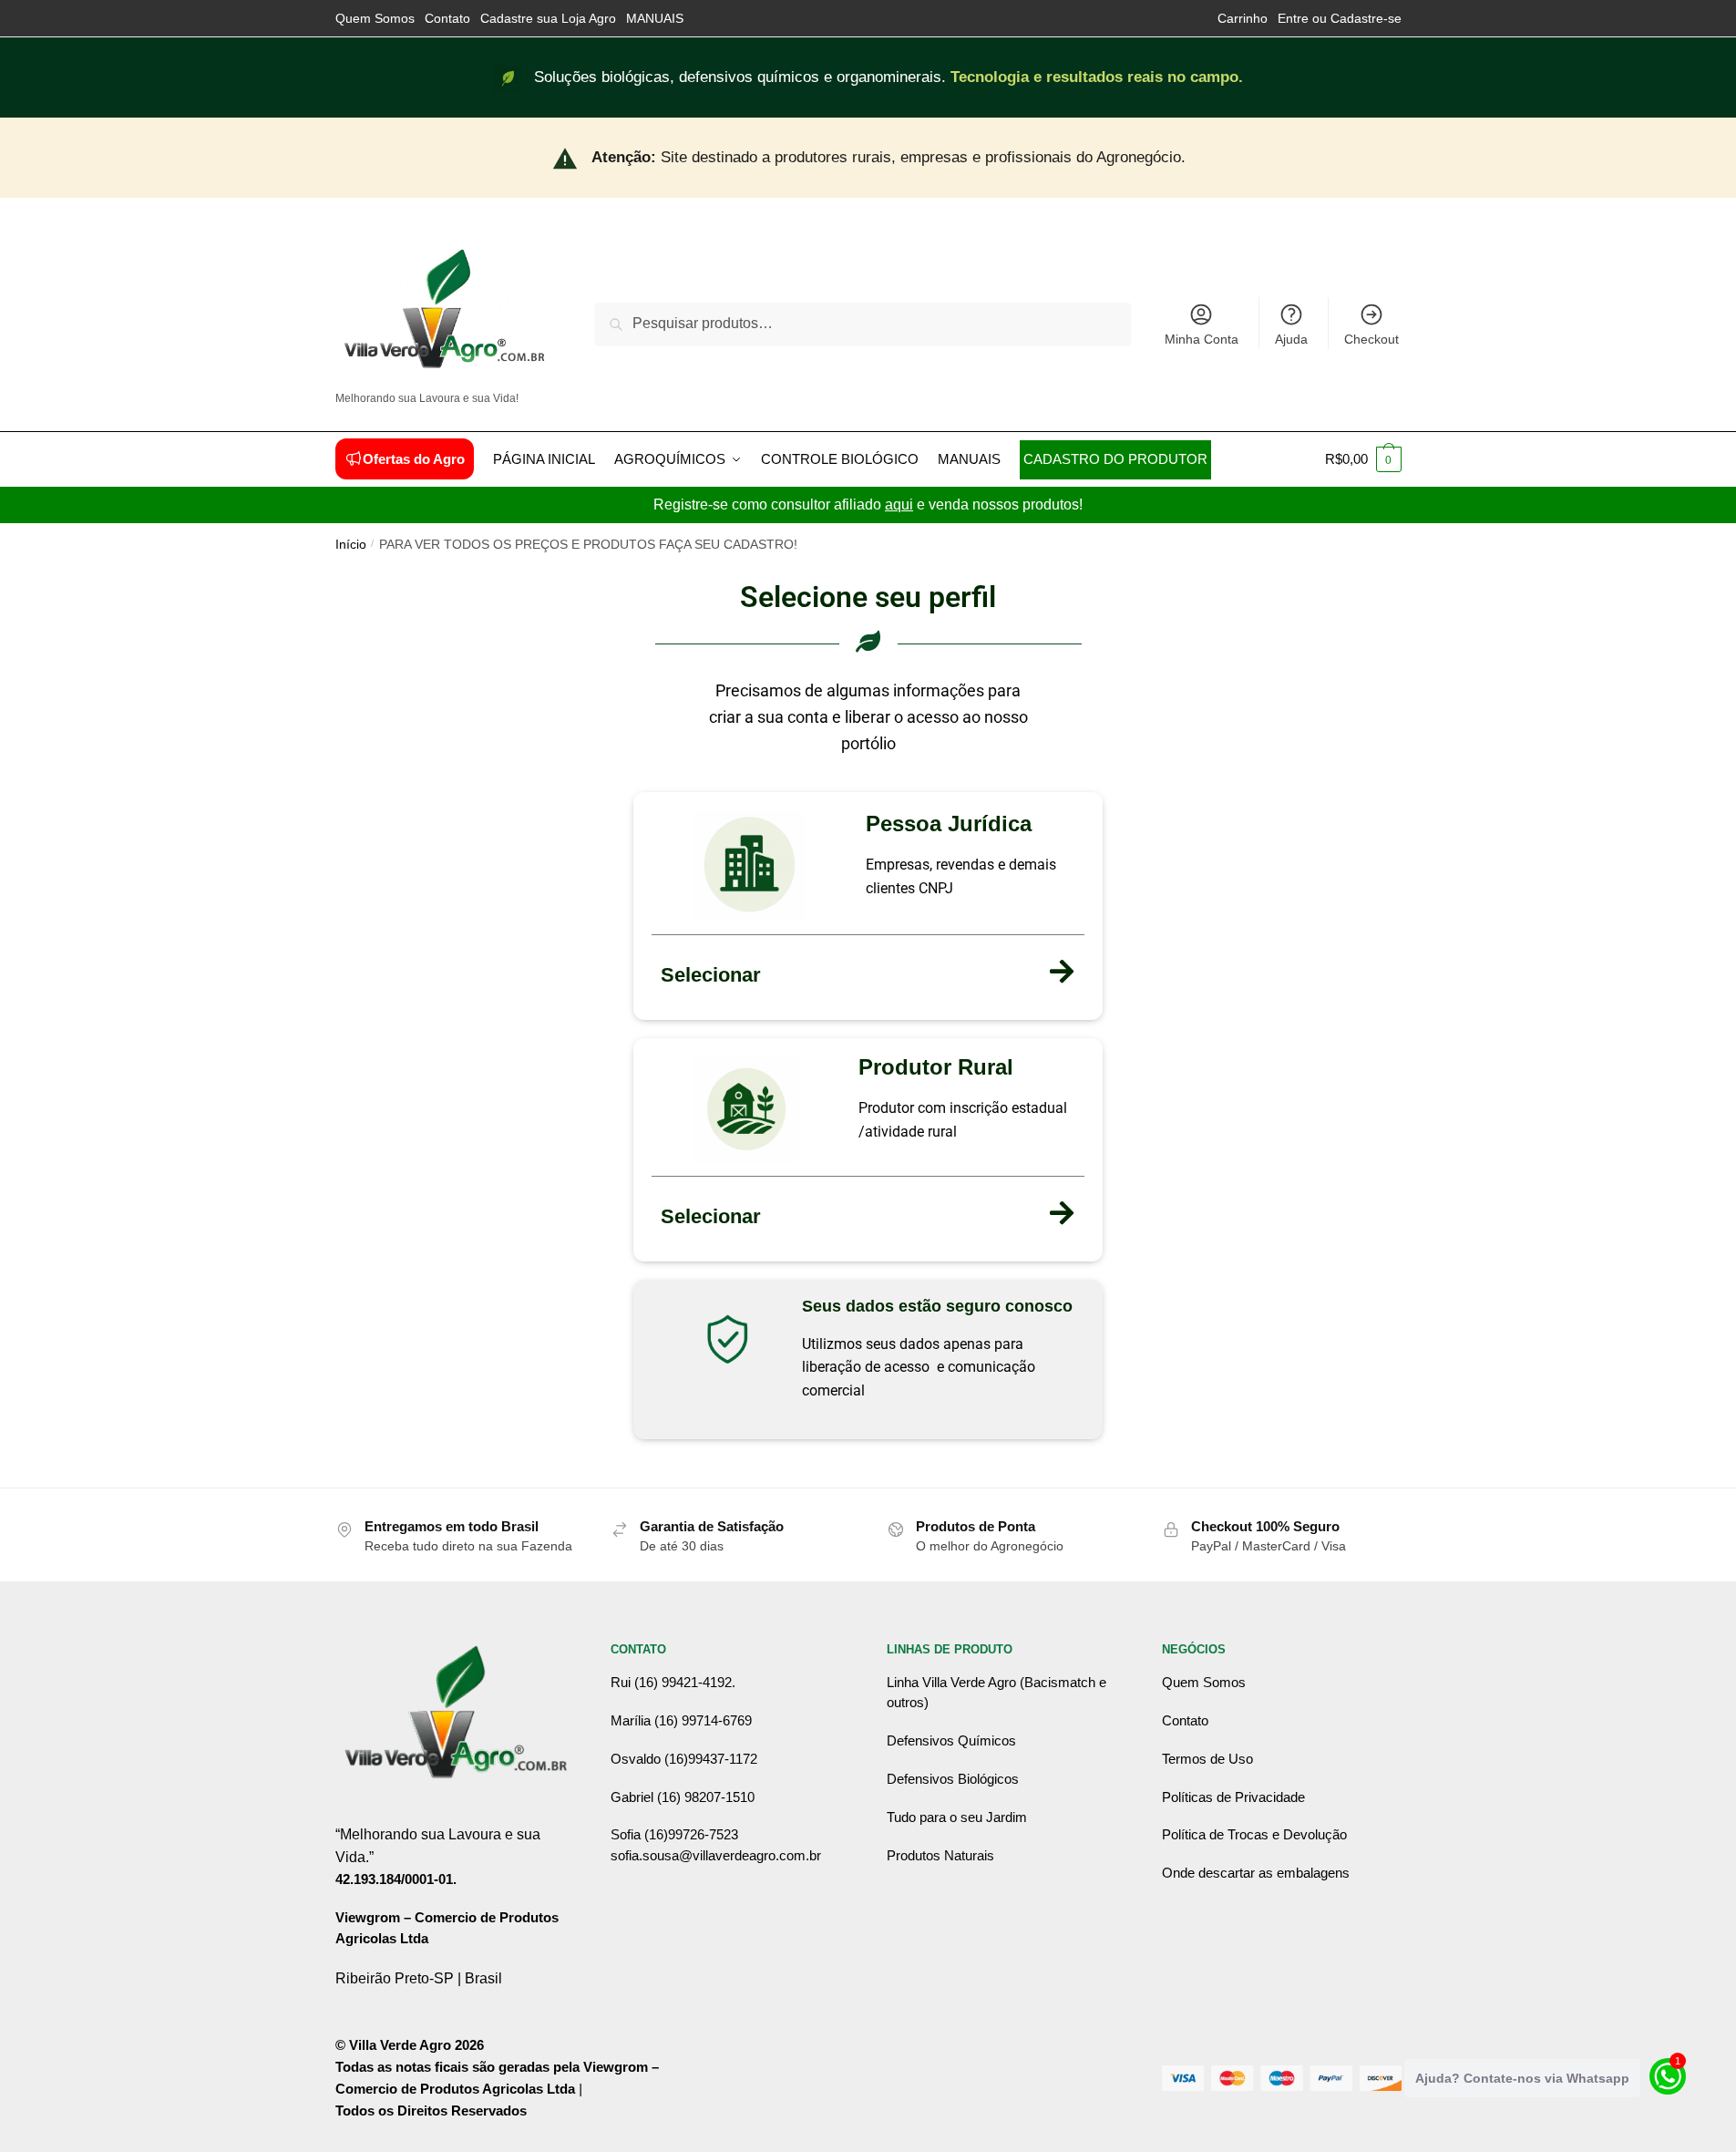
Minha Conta (1202, 339)
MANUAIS (655, 18)
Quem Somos (375, 18)
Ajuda (1291, 339)
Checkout (1371, 339)
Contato (447, 18)
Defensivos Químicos (951, 1740)
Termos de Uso (1207, 1759)
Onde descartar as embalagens (1256, 1873)
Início (351, 545)
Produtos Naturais (940, 1855)
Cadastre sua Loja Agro (548, 18)
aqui (899, 505)
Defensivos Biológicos (953, 1779)
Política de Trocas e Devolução (1254, 1834)
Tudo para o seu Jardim (957, 1817)
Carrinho (1243, 18)
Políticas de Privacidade (1233, 1797)
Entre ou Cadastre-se (1340, 18)
